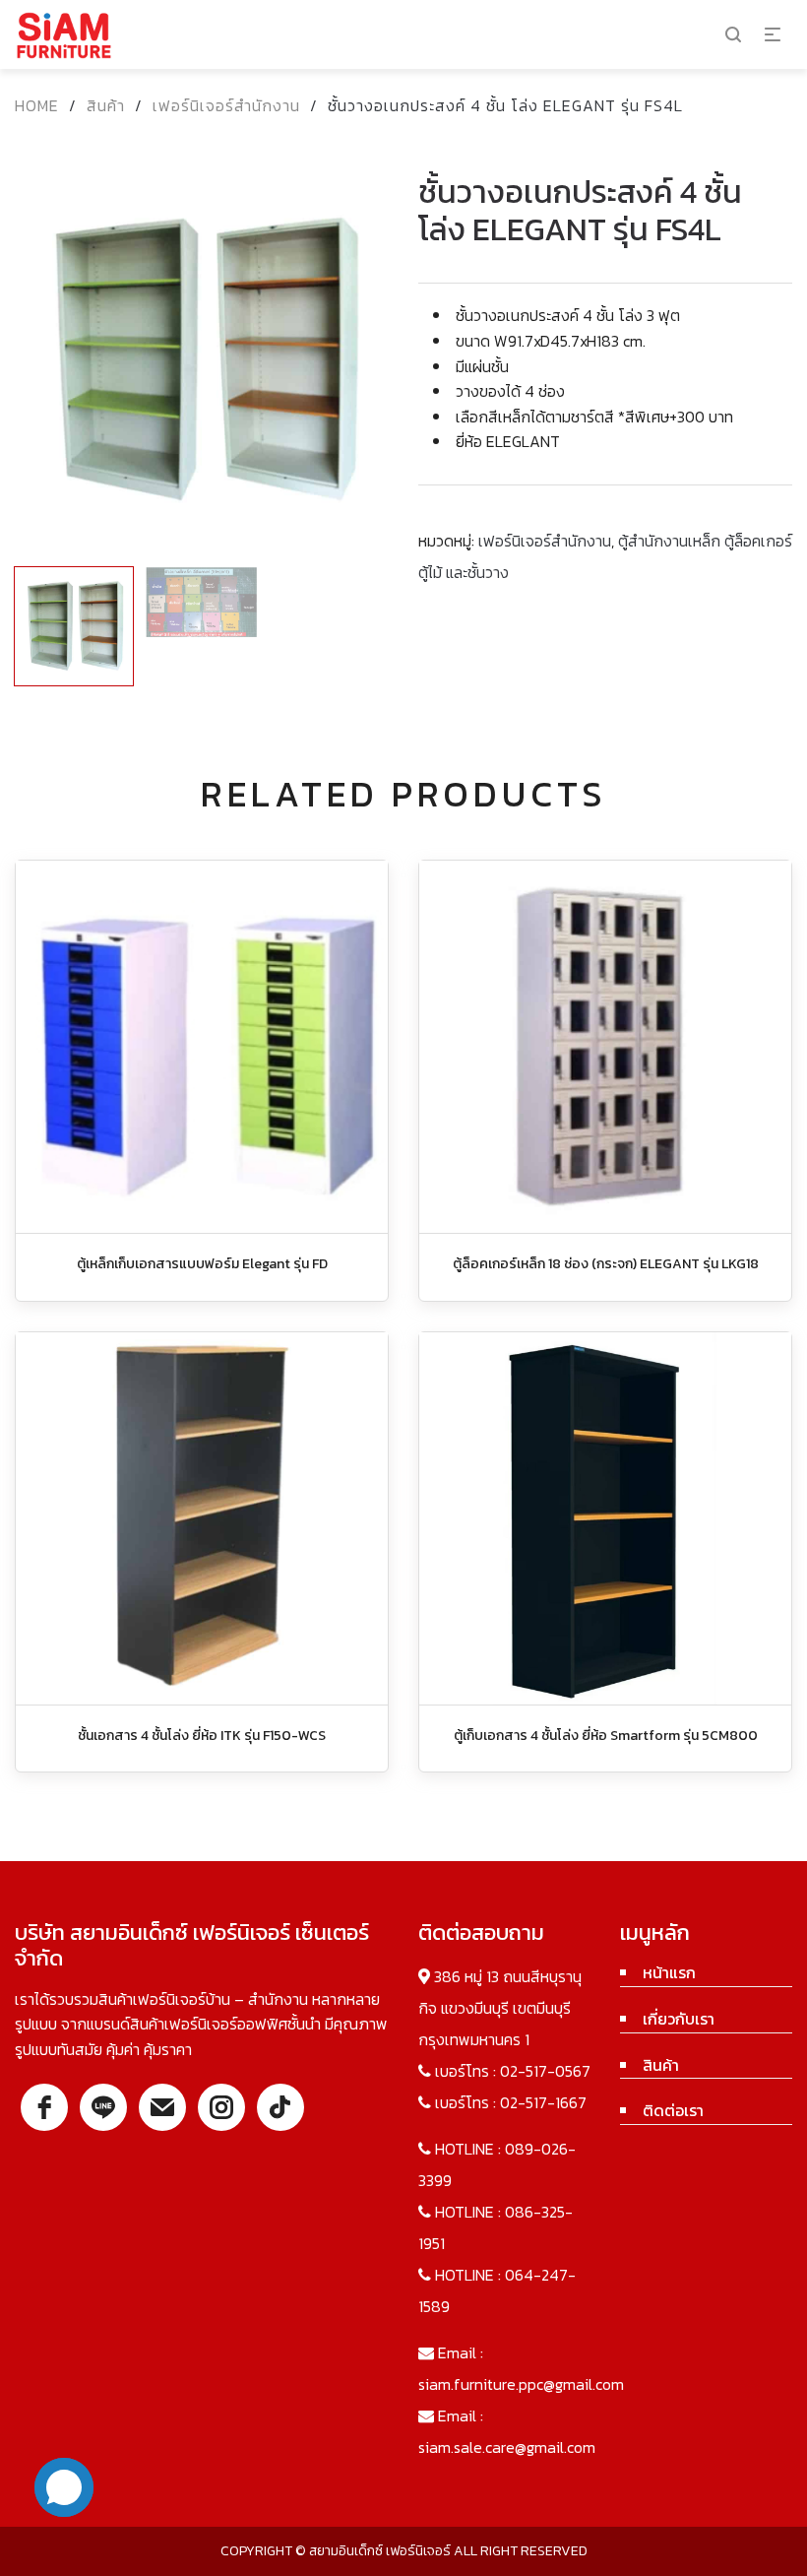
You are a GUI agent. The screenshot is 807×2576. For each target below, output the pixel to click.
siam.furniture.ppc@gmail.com (521, 2384)
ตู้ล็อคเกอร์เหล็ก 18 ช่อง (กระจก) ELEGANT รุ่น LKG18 (606, 1264)
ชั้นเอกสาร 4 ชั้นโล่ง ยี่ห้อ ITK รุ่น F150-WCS (202, 1736)
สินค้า (106, 105)
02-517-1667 (543, 2102)
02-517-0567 (545, 2071)
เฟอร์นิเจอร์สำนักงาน (226, 105)
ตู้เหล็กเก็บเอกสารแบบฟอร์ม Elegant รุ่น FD (202, 1264)
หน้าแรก (669, 1972)
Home (37, 105)
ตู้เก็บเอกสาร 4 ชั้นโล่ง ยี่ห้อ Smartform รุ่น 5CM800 (606, 1736)
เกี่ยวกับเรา (679, 2019)
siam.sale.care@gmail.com (507, 2447)
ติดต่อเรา (673, 2110)
